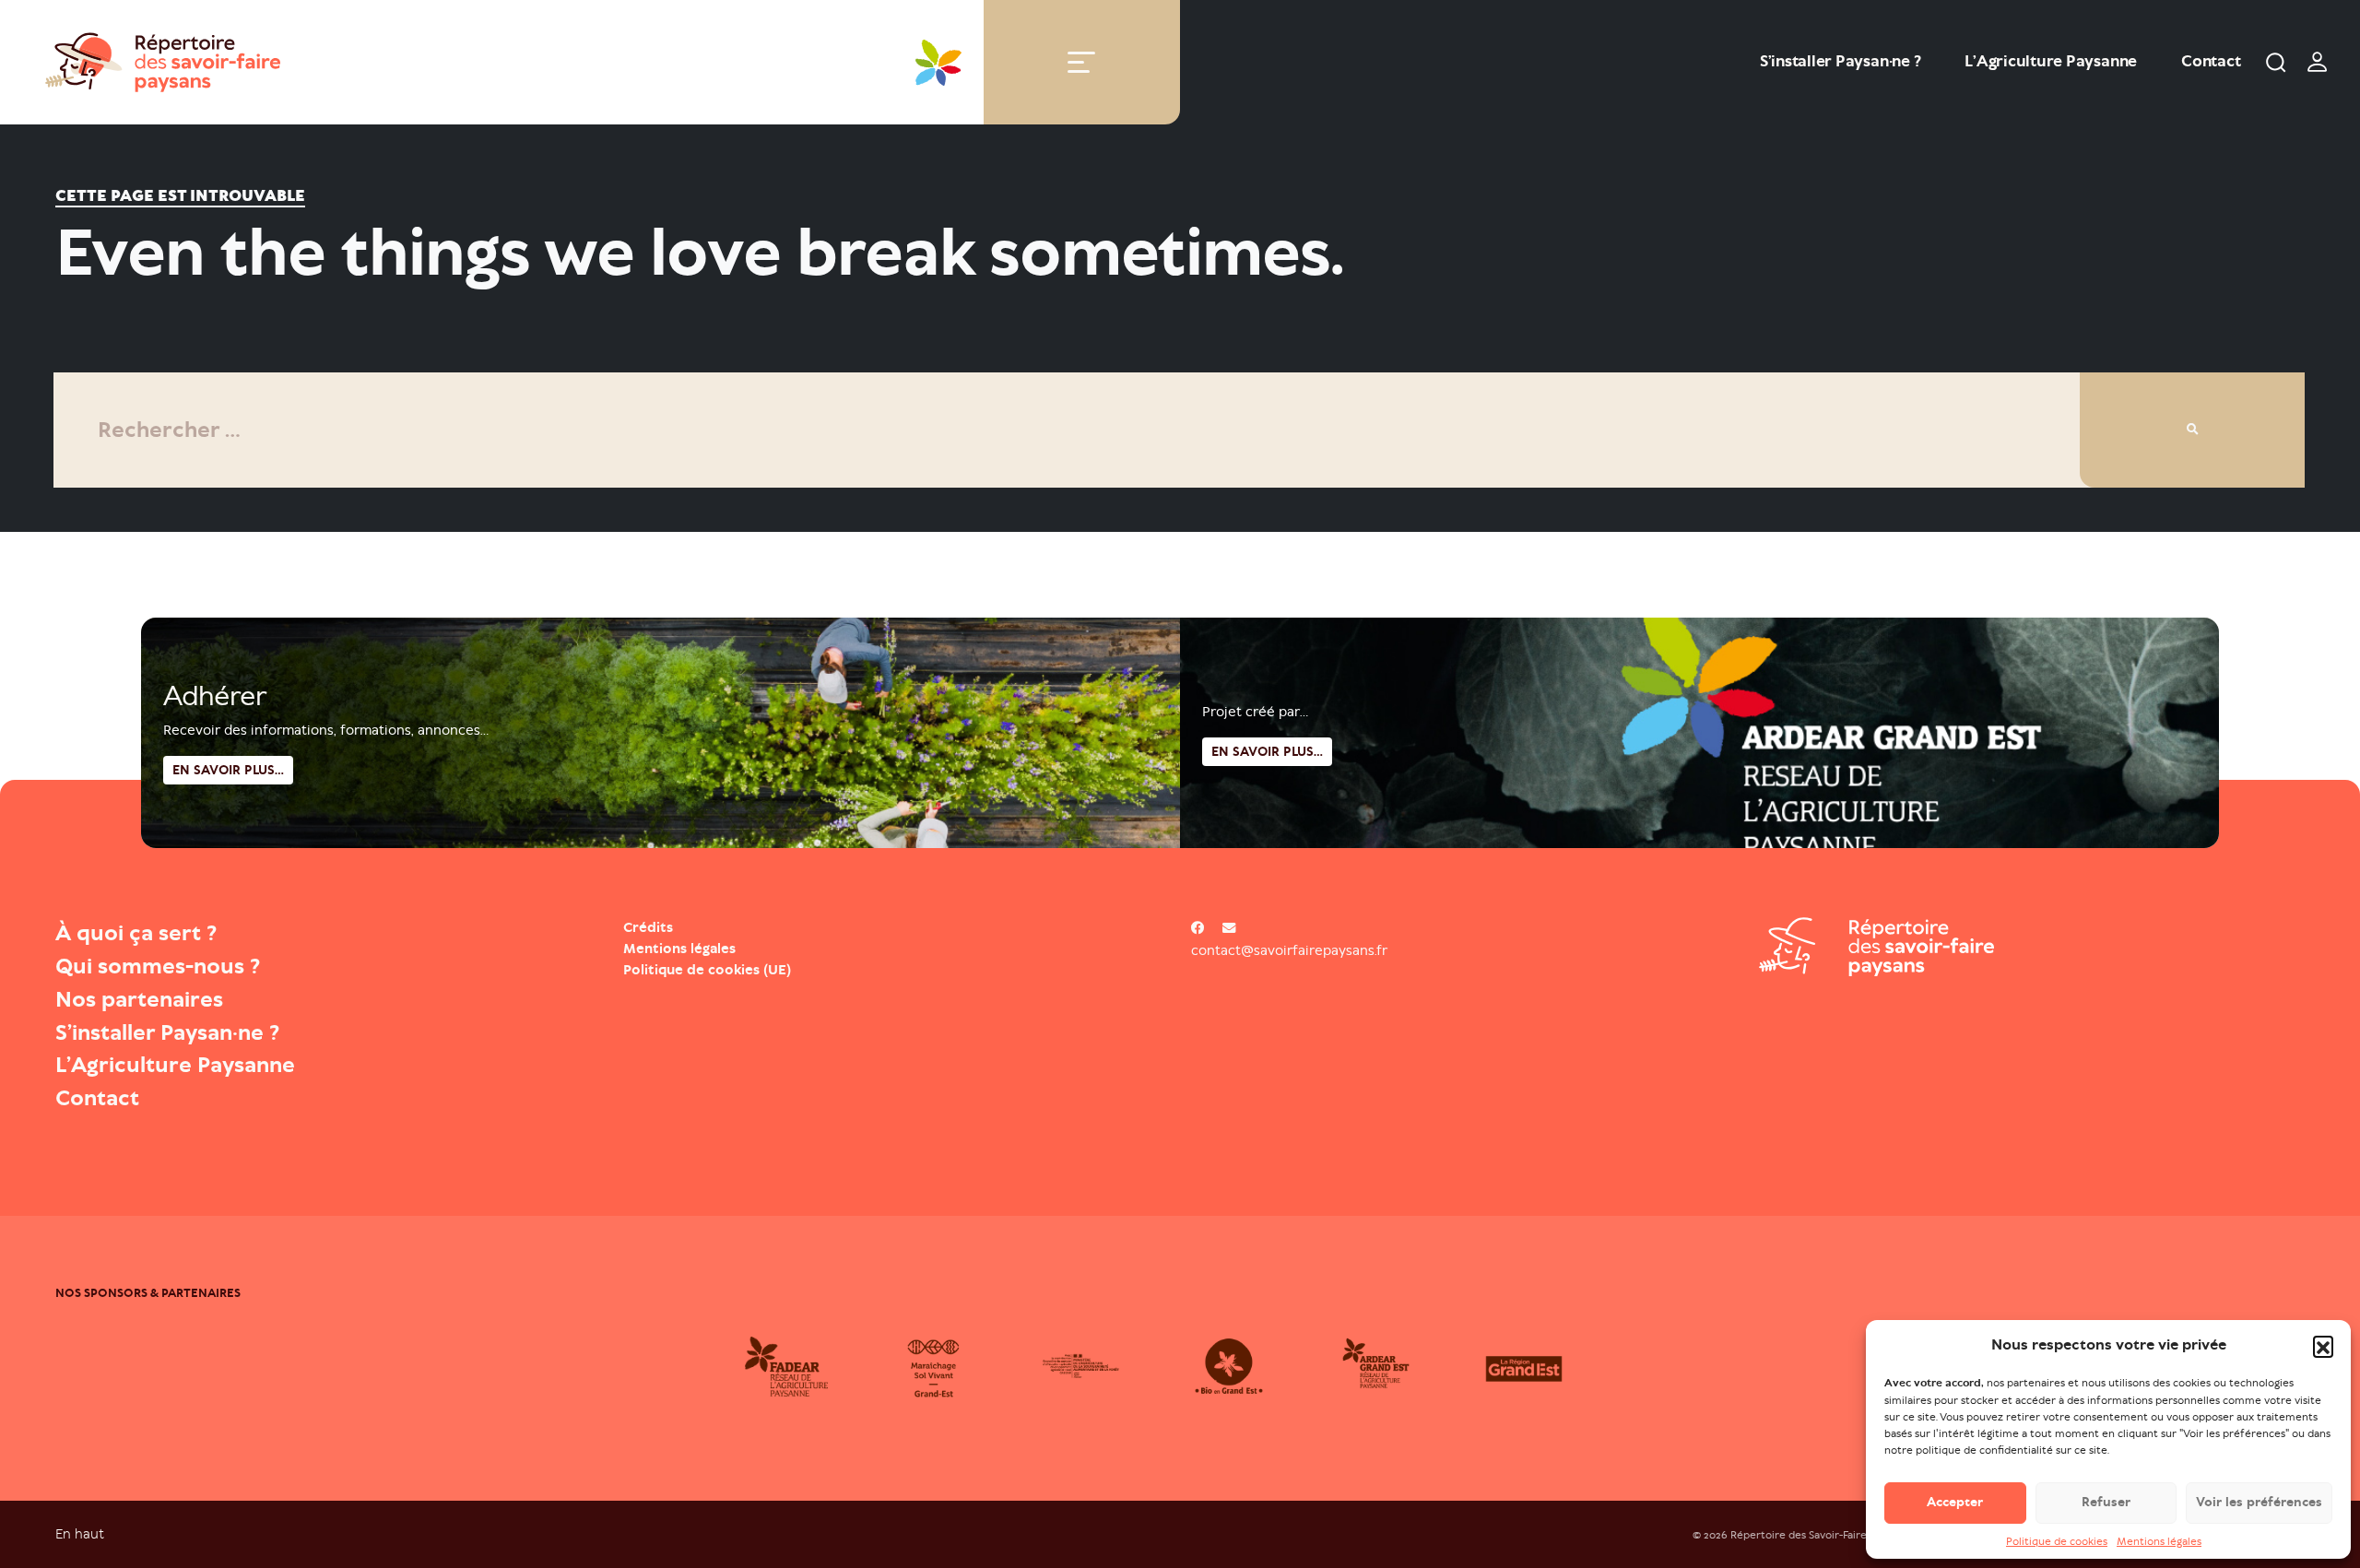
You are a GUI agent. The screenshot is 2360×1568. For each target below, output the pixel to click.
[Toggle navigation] (1081, 62)
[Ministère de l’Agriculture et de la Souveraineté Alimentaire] (1106, 1366)
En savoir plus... (1267, 752)
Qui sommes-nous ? (158, 966)
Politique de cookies (2057, 1541)
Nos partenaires (139, 999)
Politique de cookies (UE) (707, 970)
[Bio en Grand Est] (1254, 1366)
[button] (2323, 1346)
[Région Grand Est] (1549, 1366)
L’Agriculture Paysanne (2051, 61)
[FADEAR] (811, 1366)
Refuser (2106, 1502)
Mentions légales (2159, 1541)
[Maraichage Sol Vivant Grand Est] (959, 1366)
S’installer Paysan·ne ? (1840, 61)
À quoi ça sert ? (136, 933)
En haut (80, 1533)
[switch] (2318, 62)
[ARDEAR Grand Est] (1401, 1366)
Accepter (1955, 1502)
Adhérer (215, 696)
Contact (2211, 61)
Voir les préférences (2259, 1502)
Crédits (648, 927)
